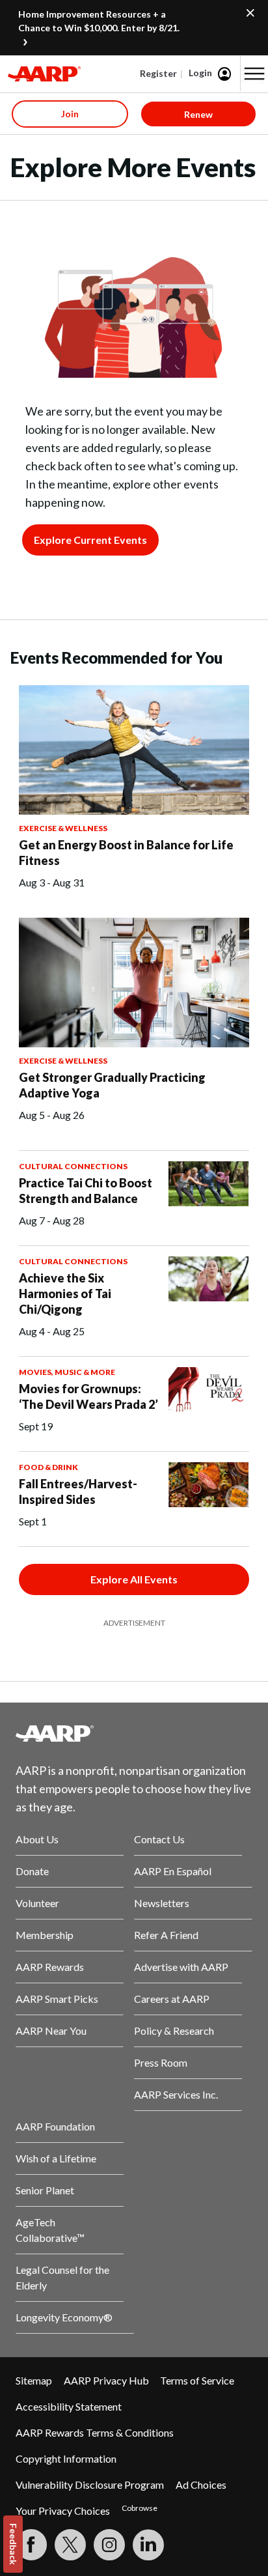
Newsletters (162, 1903)
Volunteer (37, 1903)
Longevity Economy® (64, 2317)
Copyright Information (66, 2458)
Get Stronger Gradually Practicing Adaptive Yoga (112, 1085)
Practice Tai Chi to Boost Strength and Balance (86, 1191)
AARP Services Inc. (176, 2094)
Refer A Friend (166, 1935)
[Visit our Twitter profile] (70, 2545)
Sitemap (34, 2380)
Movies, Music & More (67, 1372)
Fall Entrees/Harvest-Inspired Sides (78, 1492)
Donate (32, 1871)
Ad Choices (201, 2484)
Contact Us (159, 1839)
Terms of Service (197, 2380)
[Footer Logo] (134, 1733)
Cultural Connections (73, 1166)
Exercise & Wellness (63, 828)
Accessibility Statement (69, 2406)
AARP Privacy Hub (106, 2380)
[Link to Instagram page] (109, 2545)
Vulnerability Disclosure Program (90, 2484)
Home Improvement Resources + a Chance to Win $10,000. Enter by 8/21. (99, 21)
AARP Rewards (50, 1967)
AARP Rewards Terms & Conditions (95, 2432)
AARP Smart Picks (57, 1999)
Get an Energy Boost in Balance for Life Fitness (126, 853)
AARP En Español (173, 1871)
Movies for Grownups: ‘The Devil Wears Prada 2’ (88, 1396)
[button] (254, 74)
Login (200, 73)
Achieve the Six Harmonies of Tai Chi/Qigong (65, 1294)
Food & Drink (48, 1467)
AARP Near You (51, 2031)
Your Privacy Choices (63, 2511)
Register (158, 73)
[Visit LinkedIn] (148, 2545)
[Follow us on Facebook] (31, 2545)
